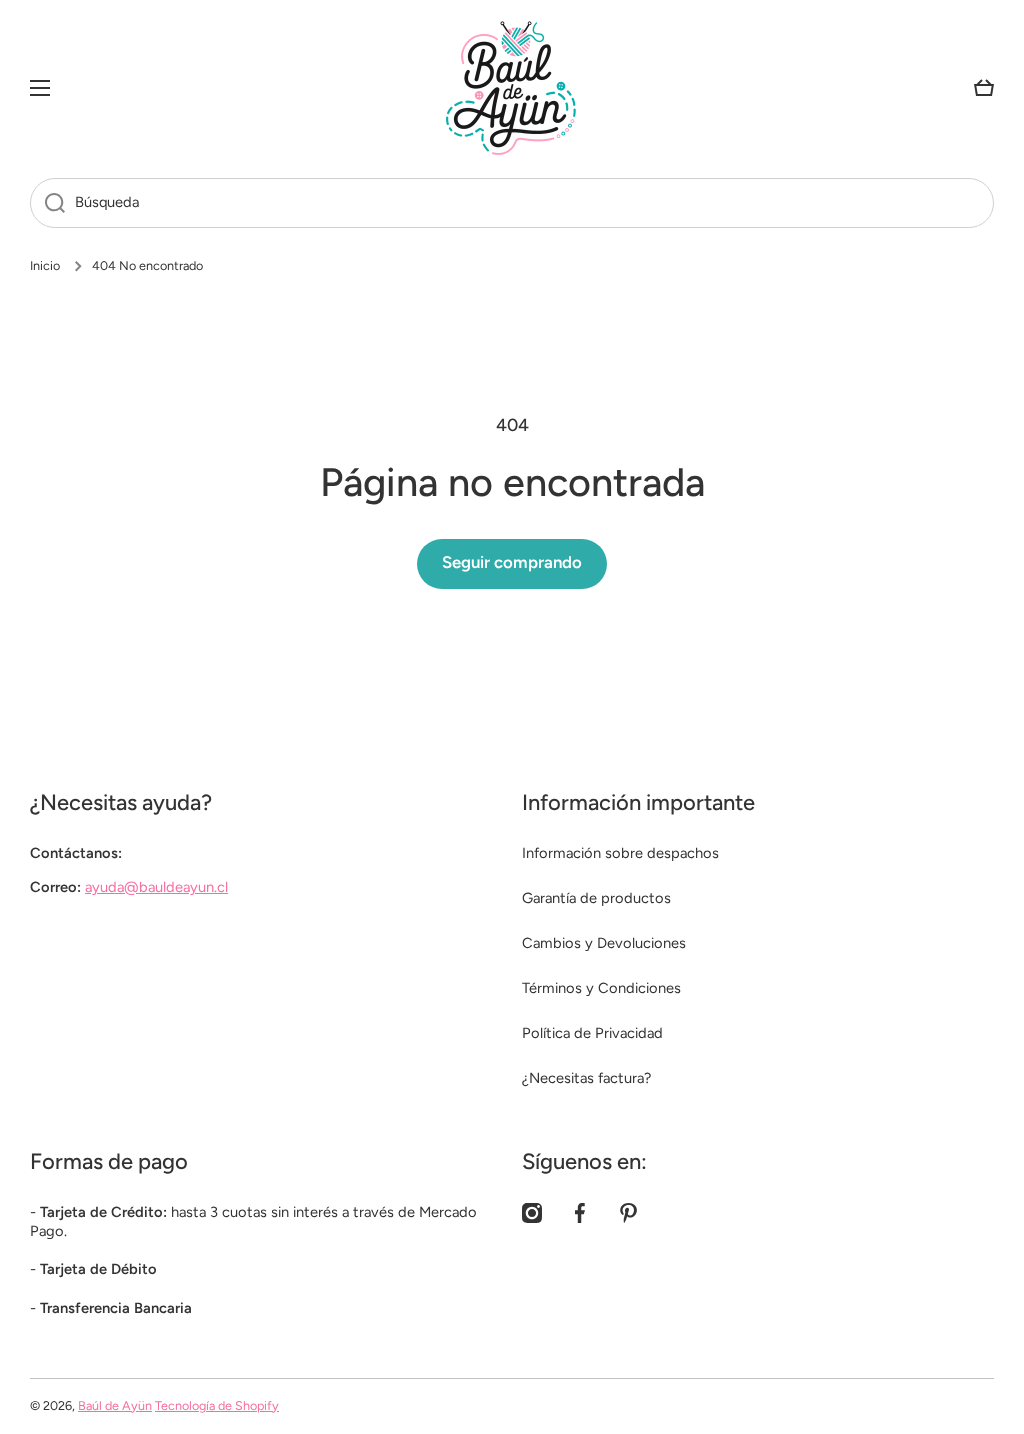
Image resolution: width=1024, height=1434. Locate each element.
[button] (984, 88)
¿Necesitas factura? (586, 1078)
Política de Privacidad (592, 1033)
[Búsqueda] (47, 203)
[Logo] (512, 88)
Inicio (45, 265)
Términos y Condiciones (601, 988)
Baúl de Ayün (115, 1405)
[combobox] (512, 203)
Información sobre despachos (620, 853)
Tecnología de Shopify (217, 1405)
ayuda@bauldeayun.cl (156, 887)
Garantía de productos (596, 898)
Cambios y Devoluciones (604, 943)
